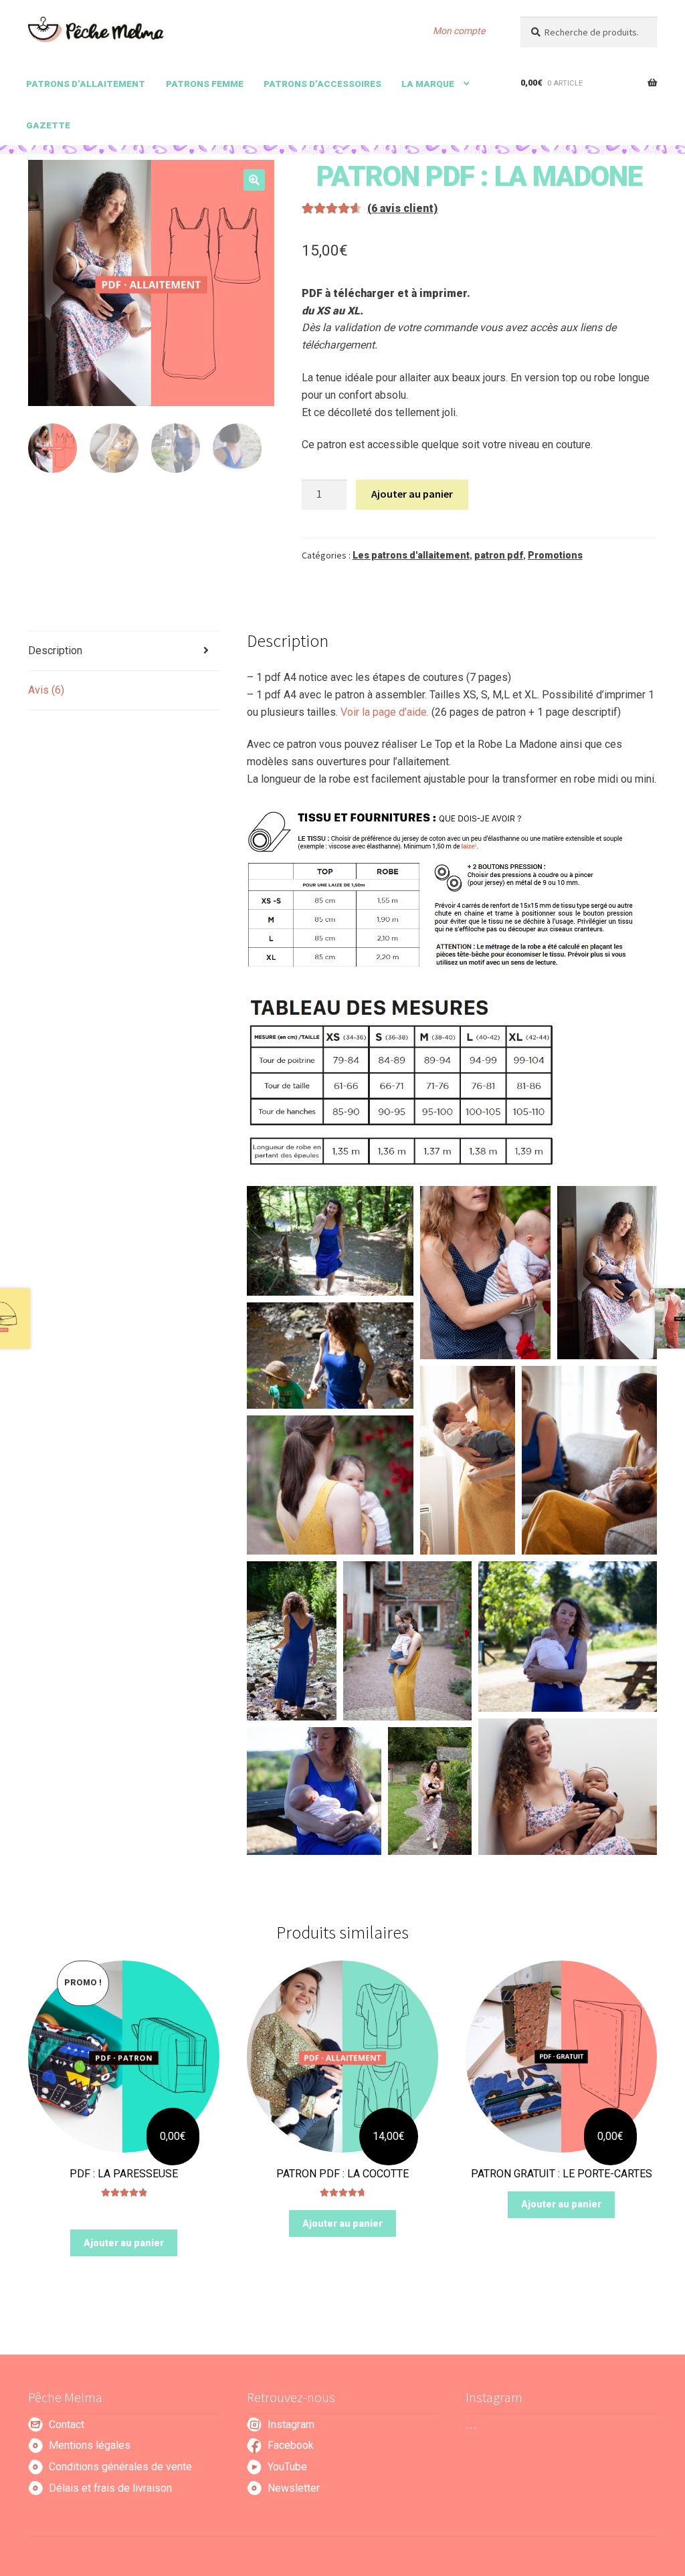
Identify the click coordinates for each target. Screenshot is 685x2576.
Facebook (291, 2445)
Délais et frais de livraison (110, 2488)
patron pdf (499, 555)
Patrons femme (205, 84)
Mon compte (459, 31)
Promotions (555, 555)
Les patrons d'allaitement (411, 555)
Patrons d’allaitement (86, 84)
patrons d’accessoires (322, 84)
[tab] (124, 651)
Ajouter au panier (412, 494)
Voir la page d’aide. (386, 712)
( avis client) (402, 208)
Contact (67, 2424)
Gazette (48, 125)
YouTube (287, 2467)
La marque (428, 84)
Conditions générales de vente (120, 2467)
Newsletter (294, 2488)
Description (55, 651)
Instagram (291, 2424)
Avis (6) (46, 690)
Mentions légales (90, 2445)
